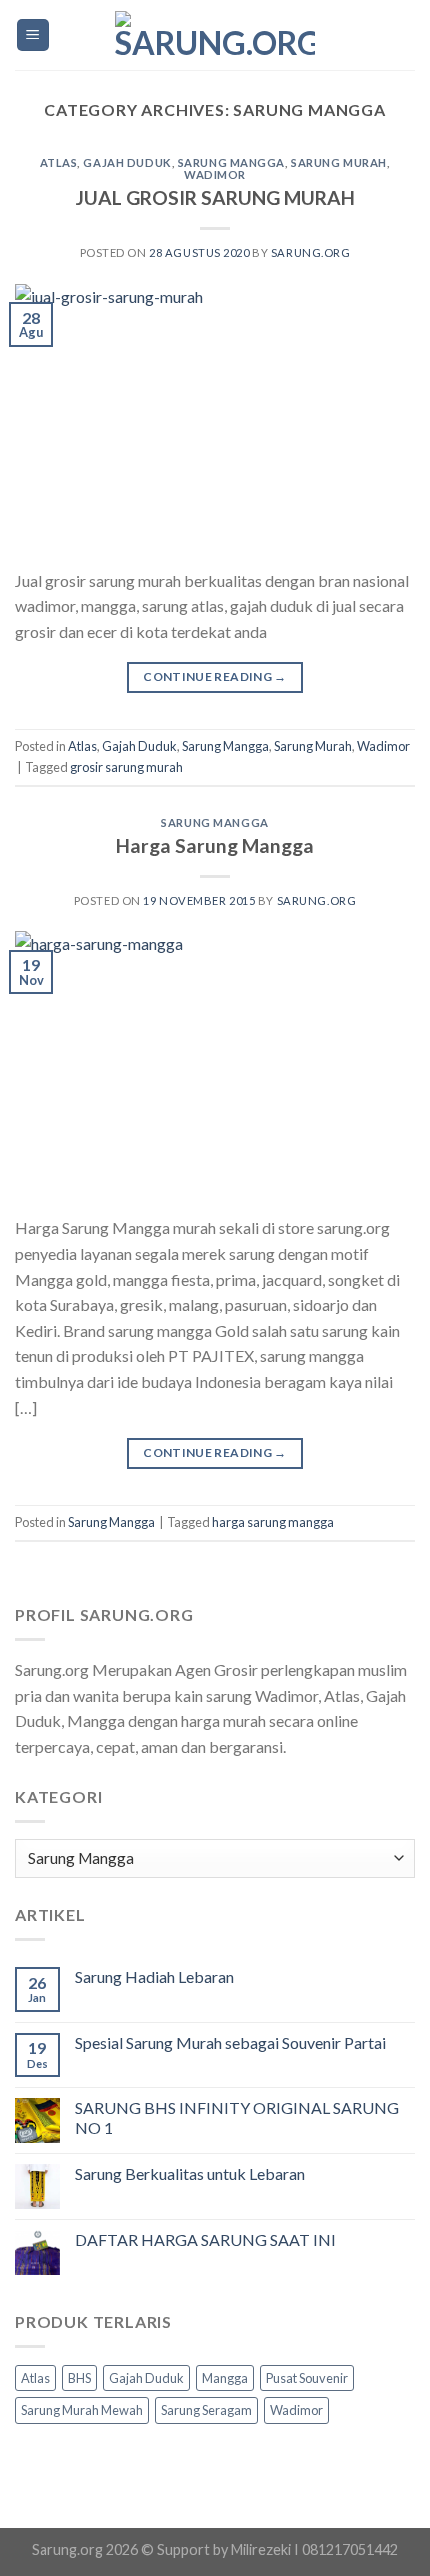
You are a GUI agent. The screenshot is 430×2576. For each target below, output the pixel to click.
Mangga (225, 2378)
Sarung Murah (339, 162)
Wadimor (215, 174)
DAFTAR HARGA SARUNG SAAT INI (205, 2239)
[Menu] (33, 35)
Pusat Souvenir (307, 2378)
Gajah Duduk (127, 162)
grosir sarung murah (126, 767)
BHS (79, 2378)
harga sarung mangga (273, 1522)
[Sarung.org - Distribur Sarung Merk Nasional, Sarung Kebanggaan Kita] (215, 35)
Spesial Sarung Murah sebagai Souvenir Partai (230, 2042)
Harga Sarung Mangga (215, 845)
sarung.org (311, 252)
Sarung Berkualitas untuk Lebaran (190, 2173)
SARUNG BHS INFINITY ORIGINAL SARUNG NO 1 (237, 2117)
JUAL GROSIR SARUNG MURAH (215, 197)
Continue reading (215, 676)
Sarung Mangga (231, 162)
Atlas (59, 162)
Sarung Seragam (206, 2410)
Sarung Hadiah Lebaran (154, 1976)
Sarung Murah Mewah (82, 2410)
